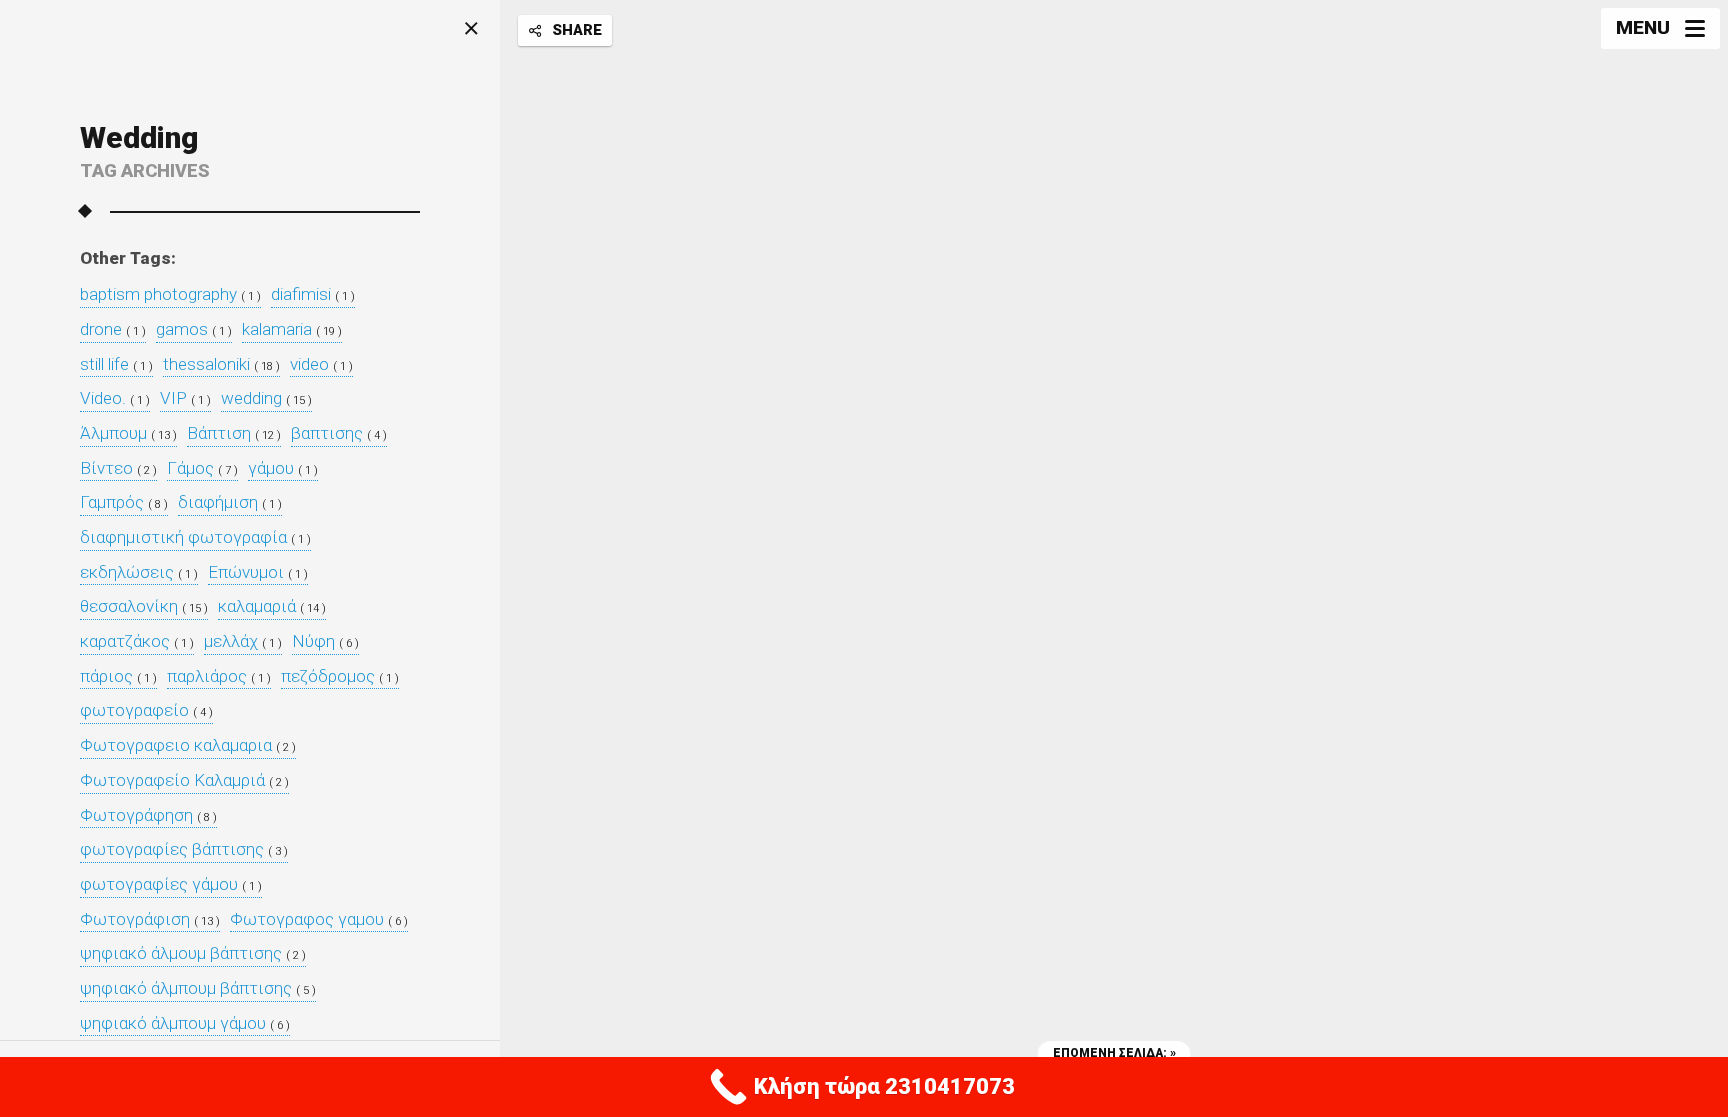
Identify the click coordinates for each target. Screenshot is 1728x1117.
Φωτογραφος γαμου (319, 919)
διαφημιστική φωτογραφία (195, 537)
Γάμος (202, 468)
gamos (194, 329)
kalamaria (292, 329)
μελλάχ (243, 641)
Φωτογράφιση (150, 919)
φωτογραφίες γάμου (171, 884)
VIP (185, 398)
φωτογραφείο (146, 710)
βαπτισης (339, 433)
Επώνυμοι (258, 572)
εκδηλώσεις (139, 572)
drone (113, 329)
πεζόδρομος (340, 676)
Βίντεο (118, 468)
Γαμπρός (124, 502)
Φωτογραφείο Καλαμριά (184, 780)
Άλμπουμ (128, 433)
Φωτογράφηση (148, 815)
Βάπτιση (234, 433)
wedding (266, 398)
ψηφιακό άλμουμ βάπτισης (193, 953)
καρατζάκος (137, 641)
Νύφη (325, 641)
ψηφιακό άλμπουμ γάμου (185, 1023)
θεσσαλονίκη (144, 606)
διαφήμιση (230, 502)
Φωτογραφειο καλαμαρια (188, 745)
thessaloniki (221, 364)
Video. (115, 398)
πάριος (118, 676)
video (321, 364)
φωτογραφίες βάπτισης (184, 849)
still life (116, 364)
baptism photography (170, 294)
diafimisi (313, 294)
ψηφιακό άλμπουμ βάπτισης (198, 988)
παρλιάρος (219, 676)
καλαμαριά (272, 606)
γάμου (283, 468)
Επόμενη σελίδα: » (1114, 1053)
